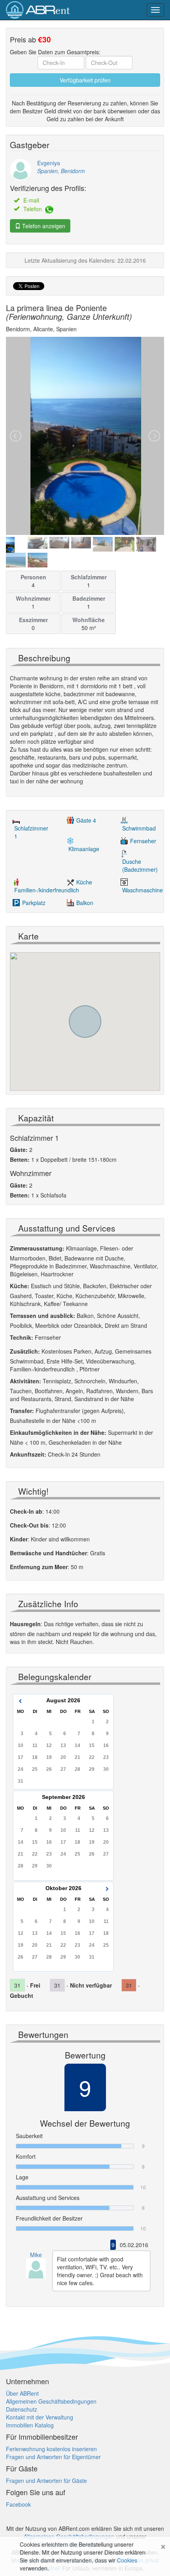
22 (92, 1757)
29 (92, 1769)
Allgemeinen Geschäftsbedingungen (51, 2401)
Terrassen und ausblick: (42, 1316)
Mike (36, 2255)
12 (49, 1745)
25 (35, 1769)
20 (63, 1757)
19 (49, 1757)
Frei (35, 1985)
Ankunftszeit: (28, 1454)
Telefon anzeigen (43, 226)
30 (106, 1769)
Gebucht (22, 1995)
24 (21, 1769)
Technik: (22, 1337)
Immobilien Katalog (30, 2425)
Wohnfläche (89, 620)
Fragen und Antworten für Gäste (46, 2481)
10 (21, 1745)
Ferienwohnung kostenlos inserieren (51, 2449)
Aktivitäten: (25, 1381)
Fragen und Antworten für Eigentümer (53, 2457)
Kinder (19, 1539)
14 (77, 1745)
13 (63, 1745)
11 (35, 1745)
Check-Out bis (29, 1525)
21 (77, 1757)
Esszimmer (33, 620)
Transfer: (22, 1411)
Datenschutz (22, 2409)
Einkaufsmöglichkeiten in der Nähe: (58, 1432)
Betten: (20, 1159)
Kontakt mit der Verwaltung (40, 2417)
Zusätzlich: (25, 1351)
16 (106, 1745)
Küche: (20, 1286)
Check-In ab (26, 1511)
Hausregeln (25, 1624)
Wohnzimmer (33, 598)
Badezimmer (89, 598)
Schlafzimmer (89, 577)
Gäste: (19, 1150)
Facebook (18, 2504)
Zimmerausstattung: (37, 1248)
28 (77, 1769)
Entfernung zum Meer (39, 1567)
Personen (33, 577)
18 (35, 1757)
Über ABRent (22, 2393)
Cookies (127, 2560)
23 (106, 1757)
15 (92, 1745)
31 (21, 1781)
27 (63, 1769)
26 (49, 1769)
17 (21, 1757)
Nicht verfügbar (91, 1985)
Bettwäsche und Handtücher (48, 1553)
